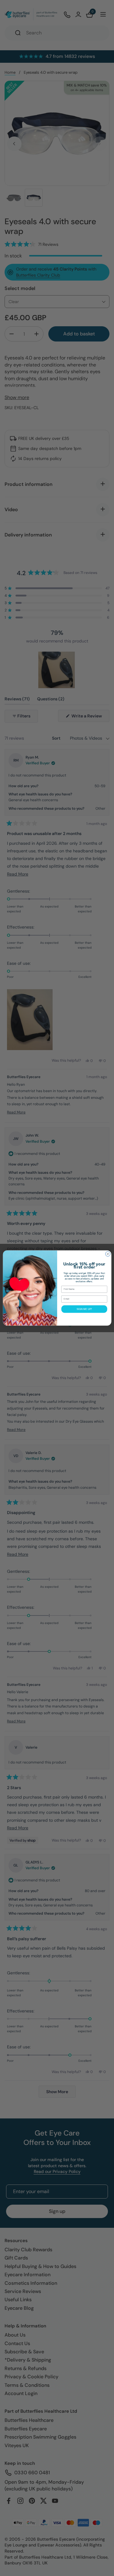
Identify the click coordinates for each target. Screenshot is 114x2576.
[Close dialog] (108, 1254)
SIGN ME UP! (84, 1309)
